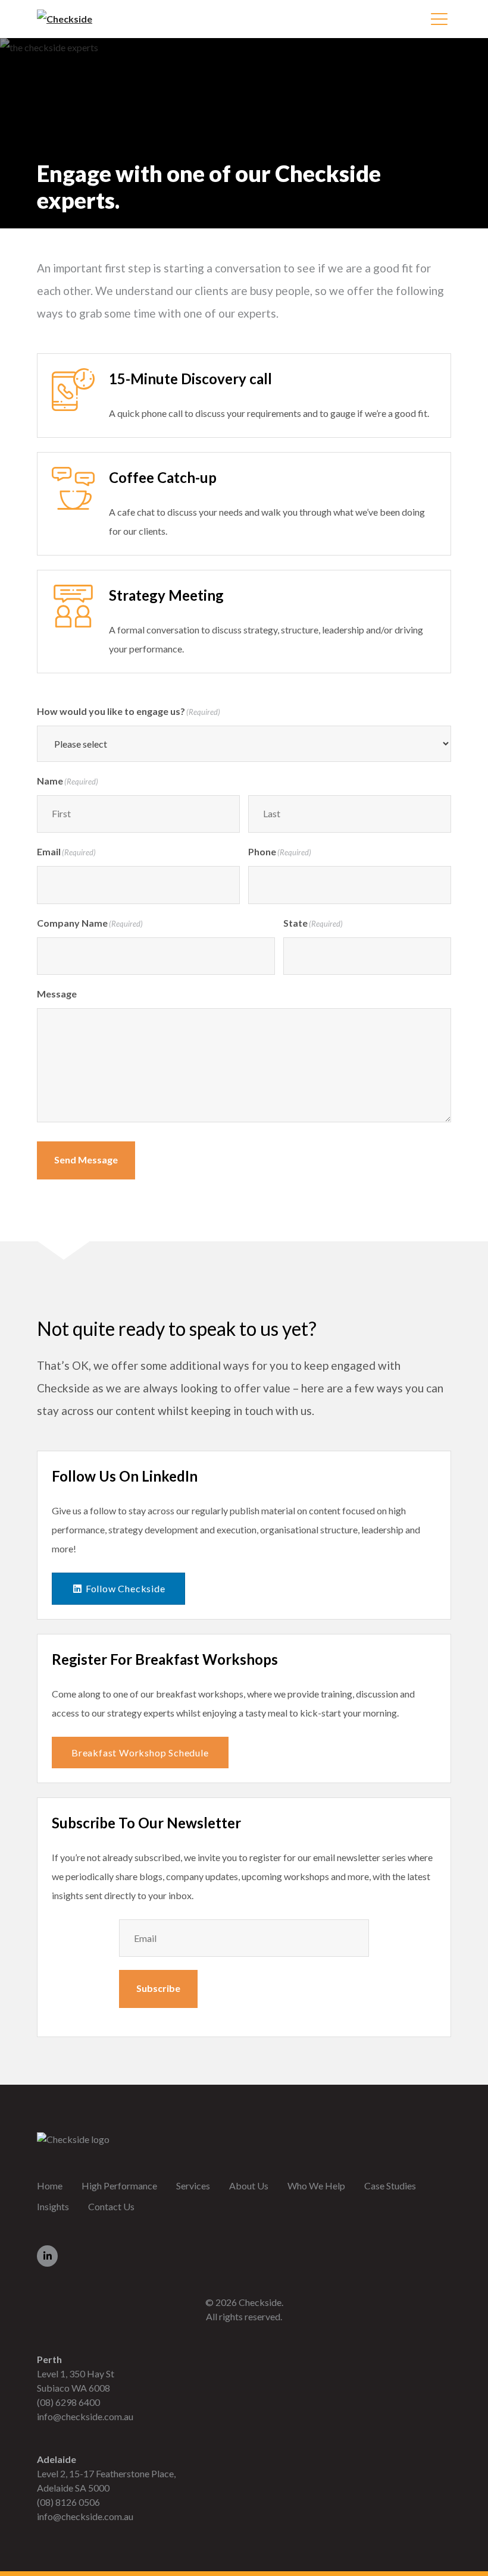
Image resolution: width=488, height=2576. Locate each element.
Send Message (86, 1160)
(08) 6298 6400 (68, 2402)
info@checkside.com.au (85, 2416)
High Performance (119, 2186)
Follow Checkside (124, 1588)
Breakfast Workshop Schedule (140, 1753)
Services (193, 2186)
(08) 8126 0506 (68, 2502)
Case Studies (390, 2186)
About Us (249, 2186)
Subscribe (158, 1988)
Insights (53, 2206)
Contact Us (111, 2206)
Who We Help (316, 2186)
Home (50, 2186)
